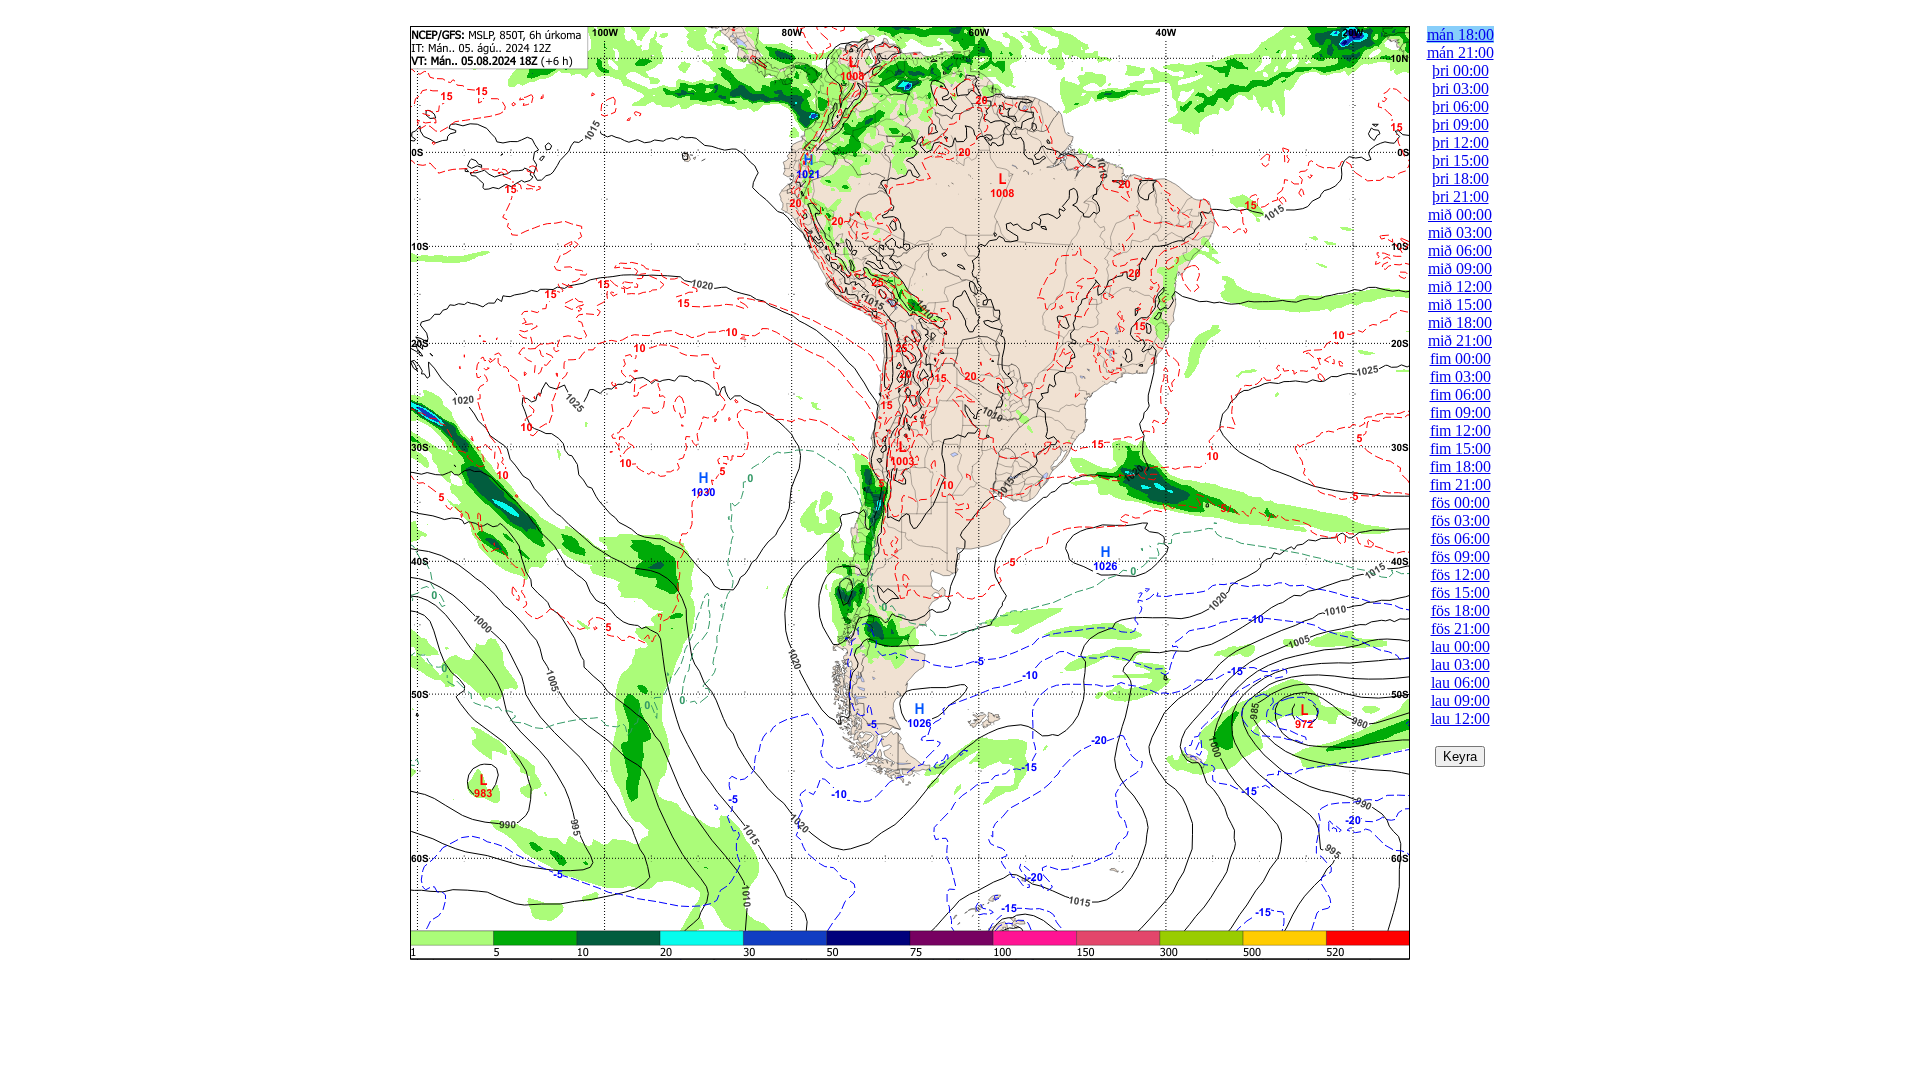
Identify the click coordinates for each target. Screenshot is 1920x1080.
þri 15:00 (1460, 160)
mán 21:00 (1460, 52)
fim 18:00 (1460, 466)
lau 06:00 (1460, 682)
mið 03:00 (1460, 232)
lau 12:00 (1460, 718)
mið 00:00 (1460, 214)
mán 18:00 (1460, 34)
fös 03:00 (1460, 520)
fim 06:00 (1460, 394)
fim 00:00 (1460, 358)
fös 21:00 (1460, 628)
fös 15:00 (1460, 592)
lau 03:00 (1460, 664)
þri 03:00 (1460, 88)
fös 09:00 (1460, 556)
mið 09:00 (1460, 268)
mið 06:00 (1460, 250)
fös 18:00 (1460, 610)
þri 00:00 (1460, 70)
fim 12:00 (1460, 430)
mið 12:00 (1460, 286)
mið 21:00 (1460, 340)
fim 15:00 (1460, 448)
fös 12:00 (1460, 574)
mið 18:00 (1460, 322)
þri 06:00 (1460, 106)
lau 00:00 (1460, 646)
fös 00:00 (1460, 502)
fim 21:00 (1460, 484)
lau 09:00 (1460, 700)
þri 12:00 (1460, 142)
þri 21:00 (1460, 196)
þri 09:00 (1460, 124)
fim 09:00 (1460, 412)
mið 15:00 (1460, 304)
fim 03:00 (1460, 376)
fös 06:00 (1460, 538)
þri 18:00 (1460, 178)
